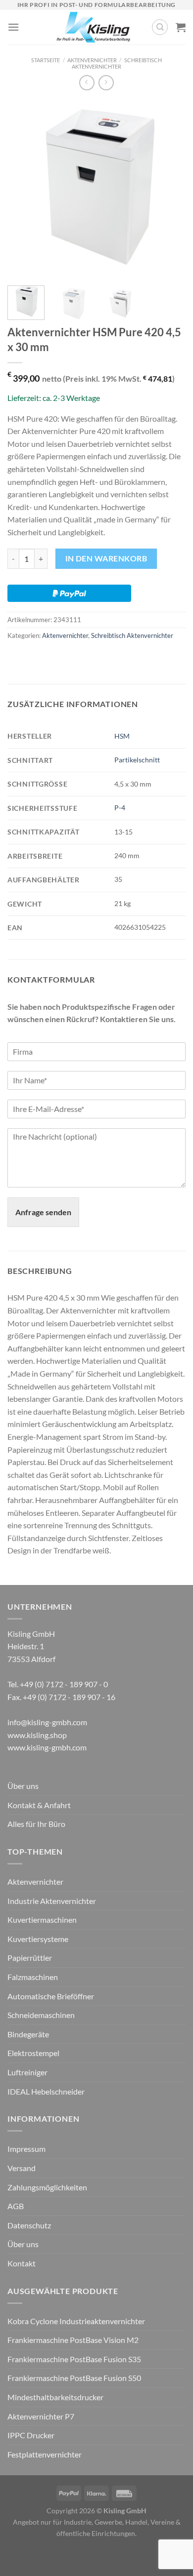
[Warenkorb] (181, 27)
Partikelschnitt (137, 760)
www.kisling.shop (37, 1735)
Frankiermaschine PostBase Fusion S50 (74, 2378)
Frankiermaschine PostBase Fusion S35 (74, 2359)
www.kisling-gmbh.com (47, 1747)
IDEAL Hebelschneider (46, 2091)
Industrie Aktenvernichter (52, 1901)
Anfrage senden (43, 1212)
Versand (22, 2168)
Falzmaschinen (33, 1977)
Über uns (23, 1786)
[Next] (170, 189)
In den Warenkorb (106, 558)
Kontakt (22, 2263)
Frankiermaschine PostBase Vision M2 (73, 2340)
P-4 (120, 808)
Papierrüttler (30, 1958)
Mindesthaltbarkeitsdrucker (55, 2397)
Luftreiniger (27, 2072)
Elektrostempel (33, 2053)
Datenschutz (29, 2225)
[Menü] (13, 27)
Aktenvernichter (92, 60)
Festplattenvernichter (45, 2454)
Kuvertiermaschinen (42, 1920)
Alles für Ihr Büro (36, 1824)
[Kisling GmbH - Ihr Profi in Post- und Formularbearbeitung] (93, 27)
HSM (122, 736)
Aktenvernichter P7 (41, 2416)
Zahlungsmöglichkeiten (47, 2187)
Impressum (26, 2149)
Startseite (46, 60)
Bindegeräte (28, 2034)
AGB (16, 2206)
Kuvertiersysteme (38, 1939)
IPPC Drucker (31, 2435)
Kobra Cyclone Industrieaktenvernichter (76, 2321)
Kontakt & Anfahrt (39, 1805)
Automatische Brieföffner (51, 1996)
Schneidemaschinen (41, 2015)
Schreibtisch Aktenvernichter (117, 63)
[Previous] (23, 189)
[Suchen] (160, 27)
